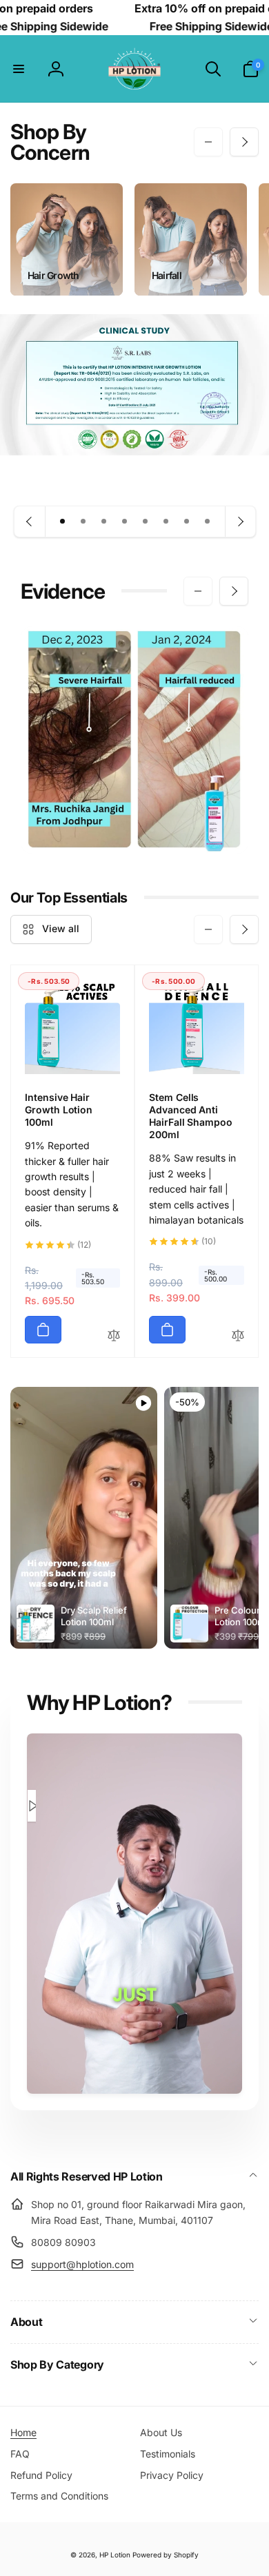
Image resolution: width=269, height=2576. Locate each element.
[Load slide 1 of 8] (63, 522)
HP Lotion (115, 2555)
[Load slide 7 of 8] (187, 522)
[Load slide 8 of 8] (208, 522)
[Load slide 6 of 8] (166, 522)
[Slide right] (244, 142)
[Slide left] (208, 142)
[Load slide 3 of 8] (104, 522)
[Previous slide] (30, 522)
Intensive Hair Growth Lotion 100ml (59, 1110)
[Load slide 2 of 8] (83, 522)
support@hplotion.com (82, 2264)
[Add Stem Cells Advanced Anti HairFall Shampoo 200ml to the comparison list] (238, 1336)
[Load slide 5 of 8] (146, 522)
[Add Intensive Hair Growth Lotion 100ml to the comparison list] (114, 1336)
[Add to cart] (43, 1330)
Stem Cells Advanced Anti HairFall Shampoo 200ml (191, 1116)
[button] (19, 69)
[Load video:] (32, 1806)
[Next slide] (240, 522)
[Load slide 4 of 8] (125, 522)
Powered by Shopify (166, 2555)
